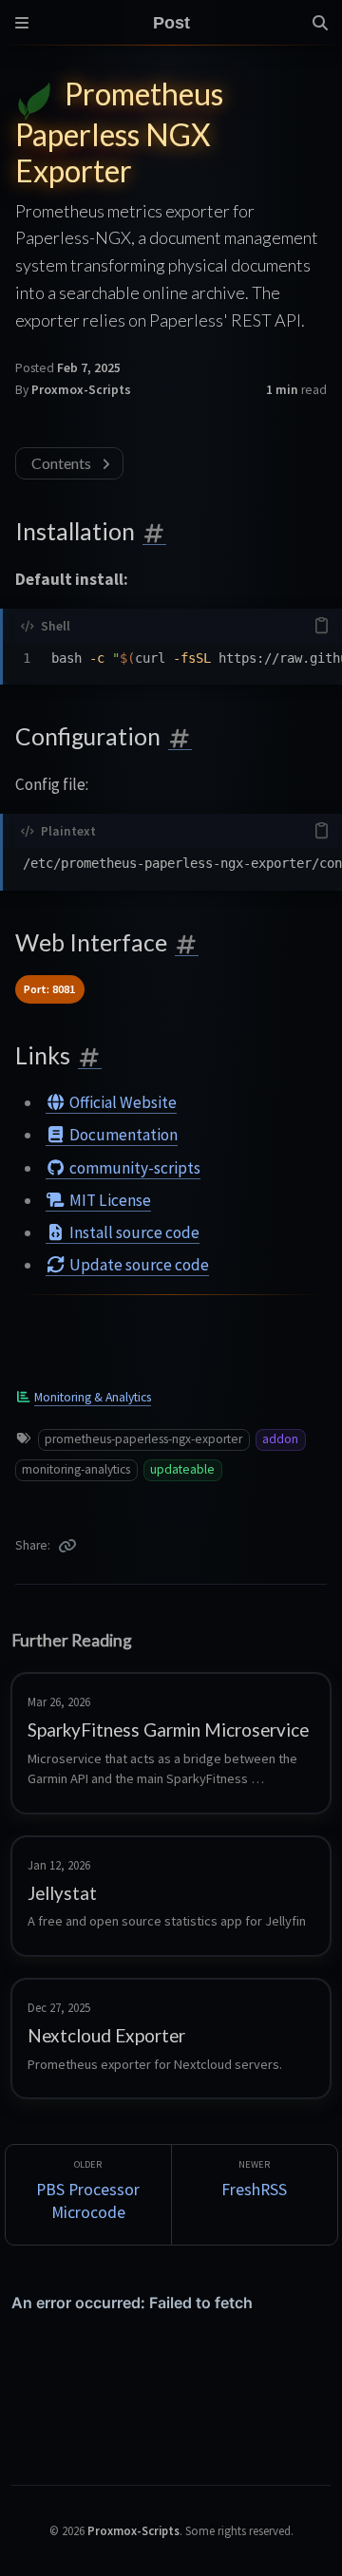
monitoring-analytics (76, 1469)
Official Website (122, 1102)
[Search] (320, 23)
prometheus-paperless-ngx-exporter (143, 1439)
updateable (182, 1469)
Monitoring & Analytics (93, 1397)
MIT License (109, 1200)
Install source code (133, 1232)
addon (280, 1439)
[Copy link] (67, 1546)
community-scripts (133, 1168)
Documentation (122, 1135)
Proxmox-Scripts (81, 390)
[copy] (321, 626)
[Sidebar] (22, 23)
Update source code (138, 1265)
